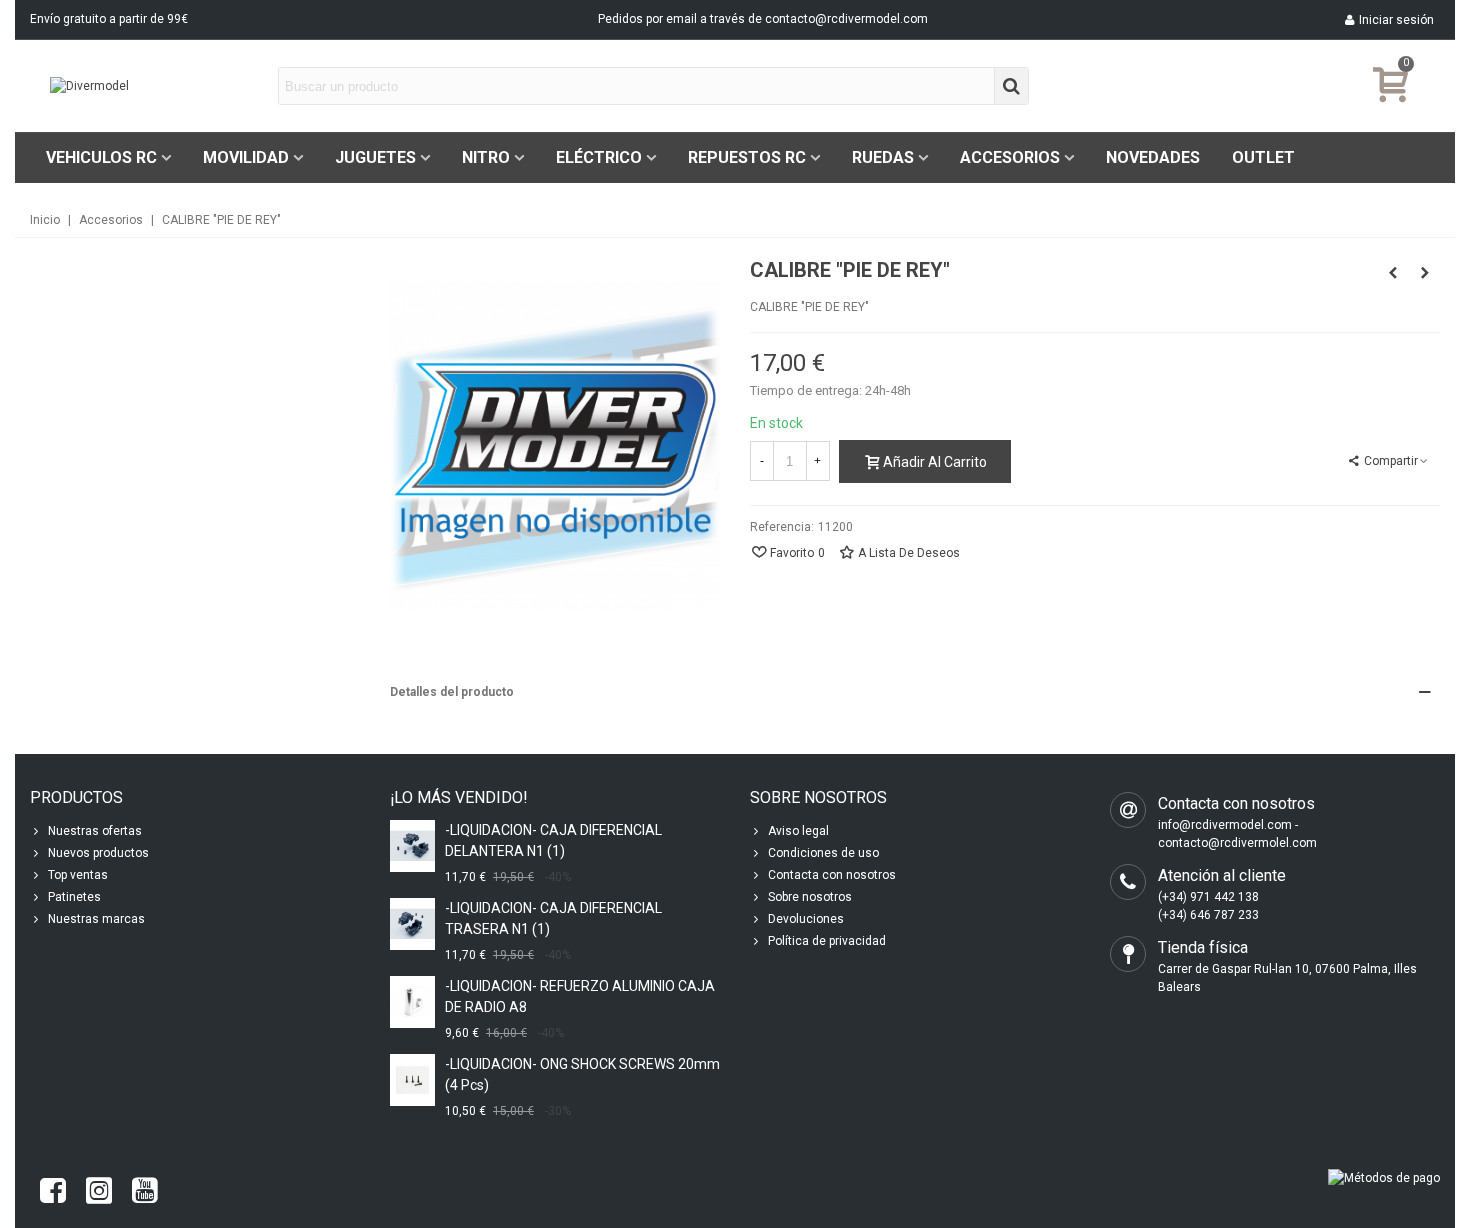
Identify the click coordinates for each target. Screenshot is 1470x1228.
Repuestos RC (747, 157)
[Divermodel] (160, 86)
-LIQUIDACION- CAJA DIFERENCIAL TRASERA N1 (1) (553, 918)
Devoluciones (806, 919)
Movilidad (246, 157)
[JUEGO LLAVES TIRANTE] (1393, 273)
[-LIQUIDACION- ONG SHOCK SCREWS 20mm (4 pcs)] (412, 1079)
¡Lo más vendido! (459, 797)
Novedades (1153, 157)
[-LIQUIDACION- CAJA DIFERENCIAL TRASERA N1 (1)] (412, 923)
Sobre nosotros (810, 897)
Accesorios (1010, 157)
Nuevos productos (98, 853)
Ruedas (883, 157)
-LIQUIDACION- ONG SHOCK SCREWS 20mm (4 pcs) (582, 1074)
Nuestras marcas (96, 919)
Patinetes (74, 897)
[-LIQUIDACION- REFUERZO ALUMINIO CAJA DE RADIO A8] (412, 1001)
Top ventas (78, 875)
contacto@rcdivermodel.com (846, 19)
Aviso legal (798, 831)
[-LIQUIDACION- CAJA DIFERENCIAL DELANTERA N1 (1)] (412, 845)
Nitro (486, 157)
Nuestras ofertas (95, 831)
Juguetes (375, 157)
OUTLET (1263, 157)
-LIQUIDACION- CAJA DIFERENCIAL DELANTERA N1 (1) (553, 840)
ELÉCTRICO (599, 157)
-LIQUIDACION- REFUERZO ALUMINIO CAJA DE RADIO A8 (580, 996)
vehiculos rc (101, 157)
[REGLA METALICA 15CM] (1425, 273)
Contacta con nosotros (832, 875)
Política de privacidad (827, 941)
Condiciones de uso (823, 853)
